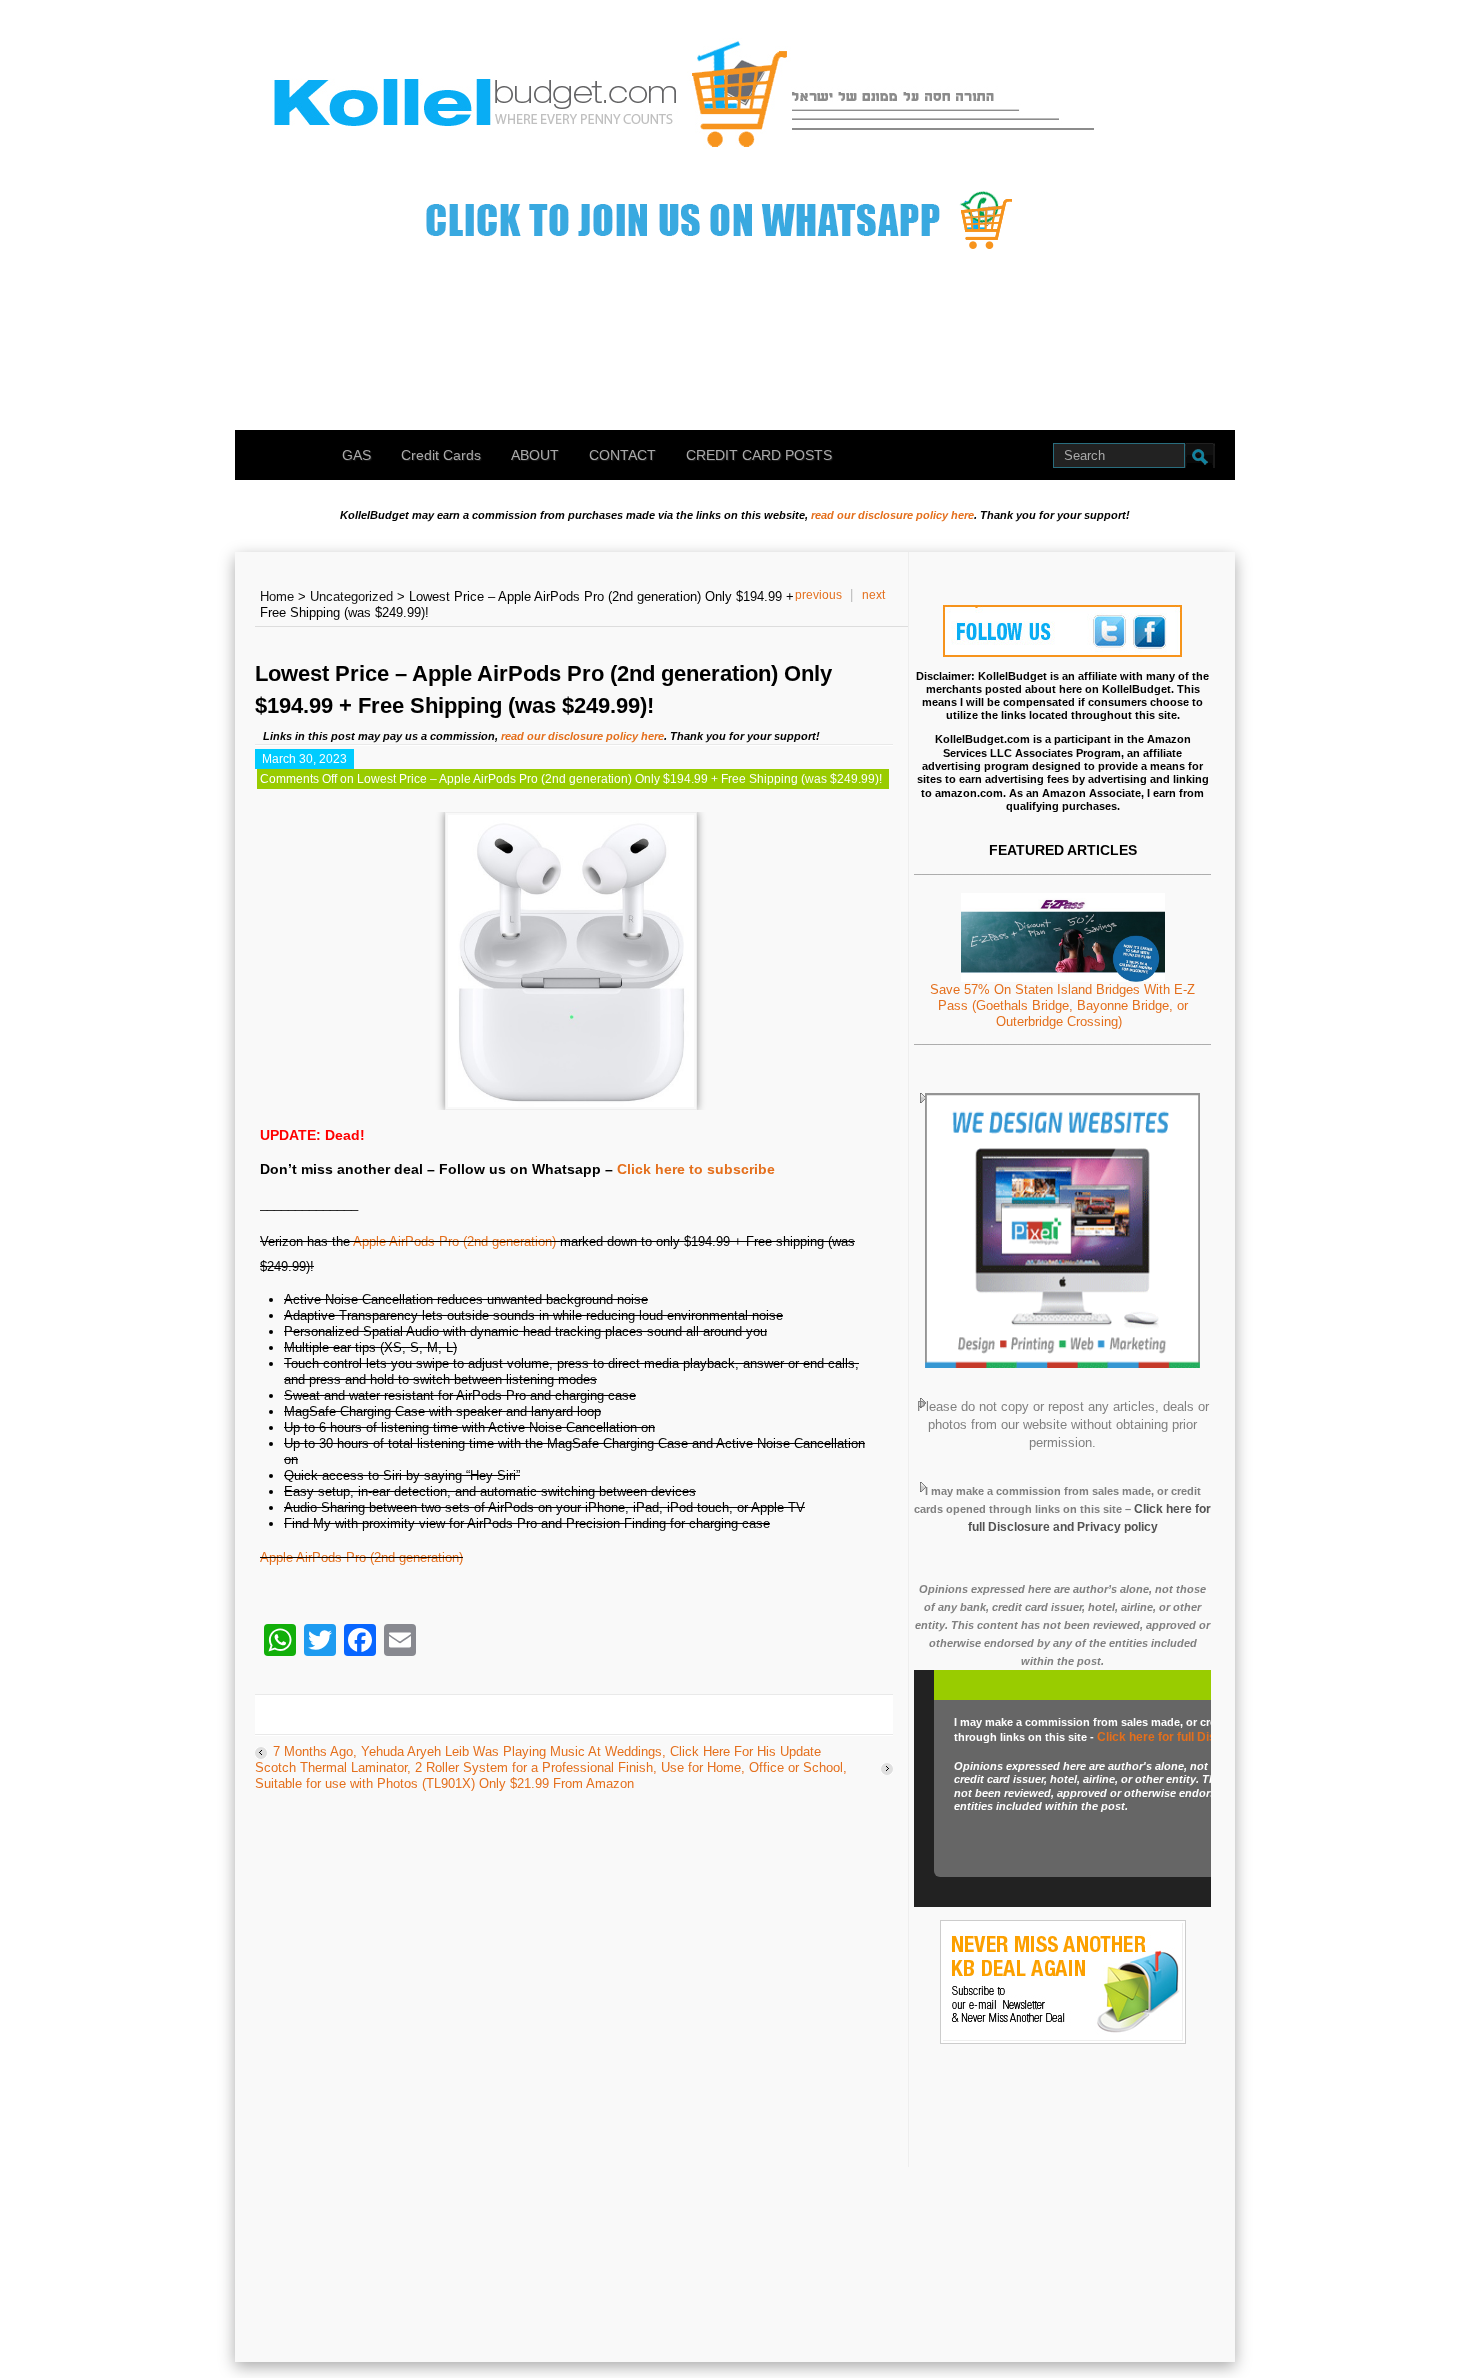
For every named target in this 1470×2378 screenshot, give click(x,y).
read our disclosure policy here (892, 515)
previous (818, 595)
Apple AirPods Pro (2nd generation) (454, 1241)
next (873, 595)
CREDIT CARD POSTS (759, 455)
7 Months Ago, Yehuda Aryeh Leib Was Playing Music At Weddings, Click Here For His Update (547, 1751)
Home (277, 596)
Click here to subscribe (696, 1169)
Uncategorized (351, 596)
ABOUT (535, 455)
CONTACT (622, 455)
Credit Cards (441, 455)
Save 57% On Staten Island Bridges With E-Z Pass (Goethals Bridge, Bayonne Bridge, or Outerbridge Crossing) (1062, 1005)
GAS (356, 455)
